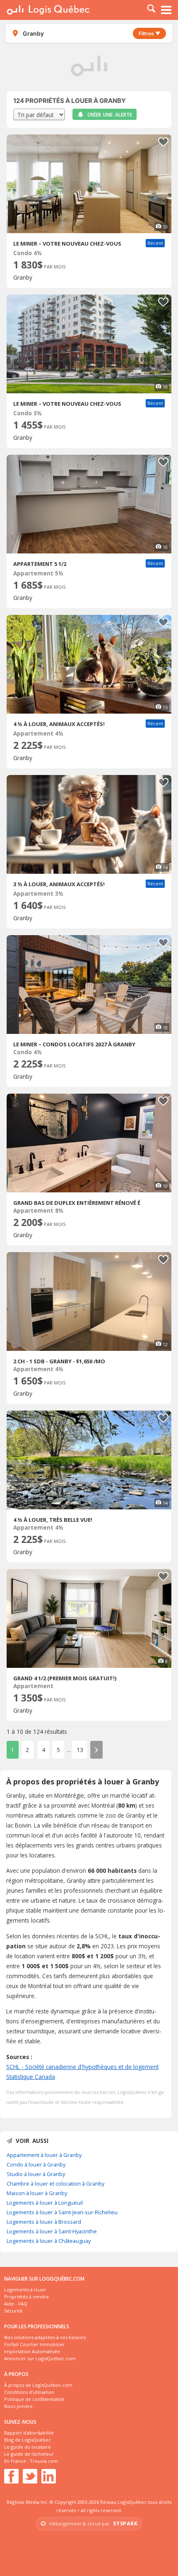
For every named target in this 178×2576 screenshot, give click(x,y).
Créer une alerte (110, 115)
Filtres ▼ (149, 33)
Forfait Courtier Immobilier (34, 2344)
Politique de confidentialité (34, 2399)
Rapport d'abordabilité (29, 2433)
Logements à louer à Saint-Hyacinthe (52, 2231)
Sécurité (13, 2311)
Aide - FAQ (16, 2304)
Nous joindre (18, 2406)
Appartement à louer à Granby (44, 2155)
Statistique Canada (31, 2077)
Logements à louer (25, 2290)
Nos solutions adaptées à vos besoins (45, 2337)
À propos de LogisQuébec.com (38, 2385)
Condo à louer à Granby (36, 2164)
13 (80, 1750)
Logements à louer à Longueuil (45, 2203)
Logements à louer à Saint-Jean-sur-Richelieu (62, 2212)
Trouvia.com (44, 2461)
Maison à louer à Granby (37, 2193)
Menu (166, 10)
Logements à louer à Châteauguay (49, 2241)
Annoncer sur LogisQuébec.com (40, 2358)
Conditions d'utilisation (29, 2392)
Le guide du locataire (28, 2447)
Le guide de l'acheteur (29, 2454)
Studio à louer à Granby (36, 2174)
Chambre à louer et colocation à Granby (55, 2184)
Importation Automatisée (32, 2351)
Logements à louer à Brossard (44, 2222)
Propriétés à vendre (26, 2297)
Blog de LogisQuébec (28, 2440)
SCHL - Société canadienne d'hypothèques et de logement (82, 2067)
